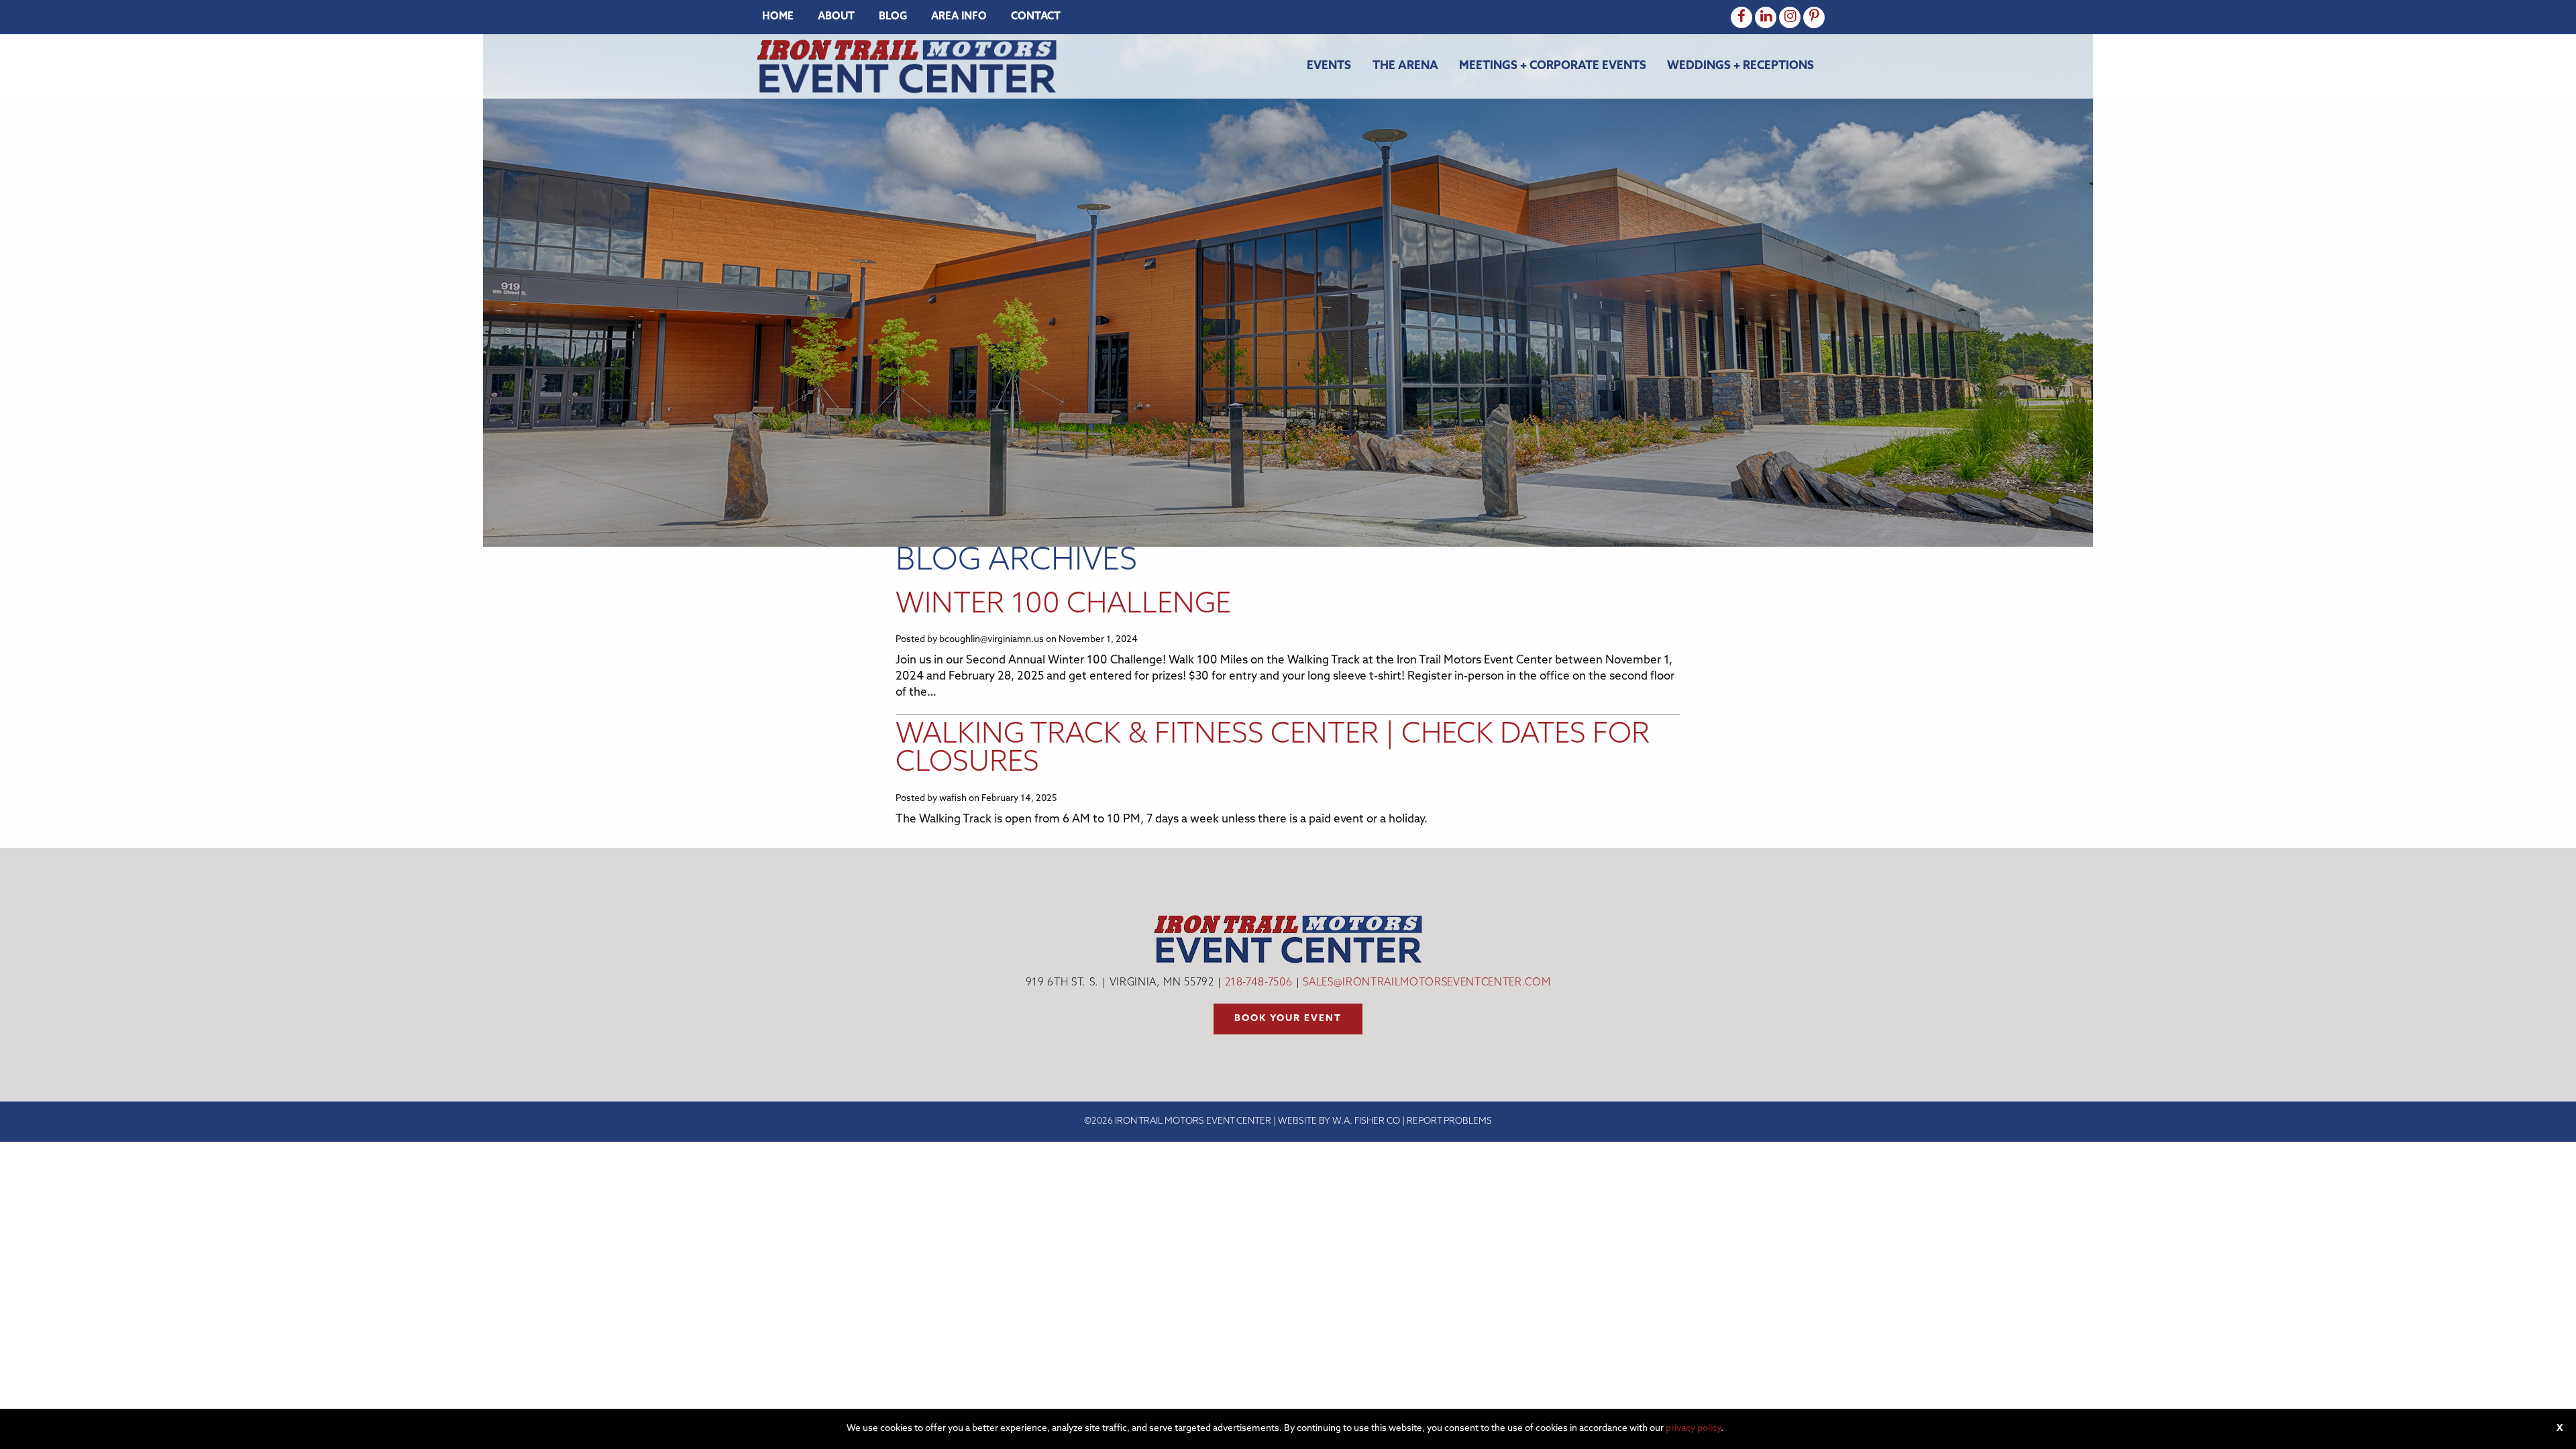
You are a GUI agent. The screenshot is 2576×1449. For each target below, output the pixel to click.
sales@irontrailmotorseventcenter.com (1427, 983)
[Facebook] (1741, 17)
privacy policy (1693, 1429)
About (836, 17)
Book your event (1288, 1019)
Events (1329, 66)
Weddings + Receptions (1740, 66)
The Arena (1405, 66)
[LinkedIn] (1766, 17)
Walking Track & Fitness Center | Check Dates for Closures (1273, 750)
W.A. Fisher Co (1366, 1121)
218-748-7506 (1259, 983)
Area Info (959, 17)
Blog (893, 17)
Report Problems (1449, 1121)
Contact (1036, 17)
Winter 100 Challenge (1063, 605)
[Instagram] (1790, 17)
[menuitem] (778, 17)
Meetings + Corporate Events (1553, 66)
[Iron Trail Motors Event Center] (907, 66)
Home (778, 17)
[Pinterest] (1814, 17)
